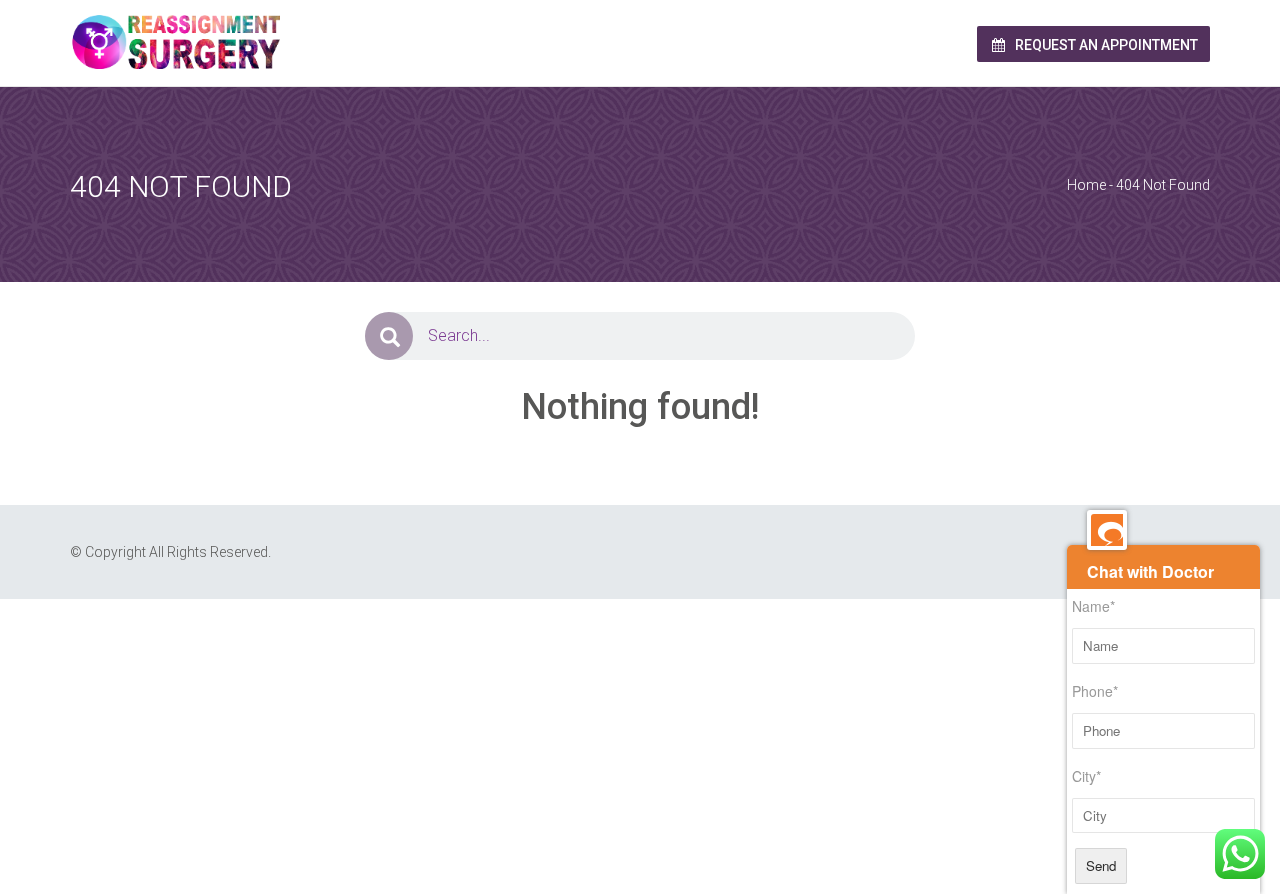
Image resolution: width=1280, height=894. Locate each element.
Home (1086, 185)
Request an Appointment (1105, 45)
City (1086, 776)
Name (1093, 606)
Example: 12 (318, 641)
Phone (1095, 691)
